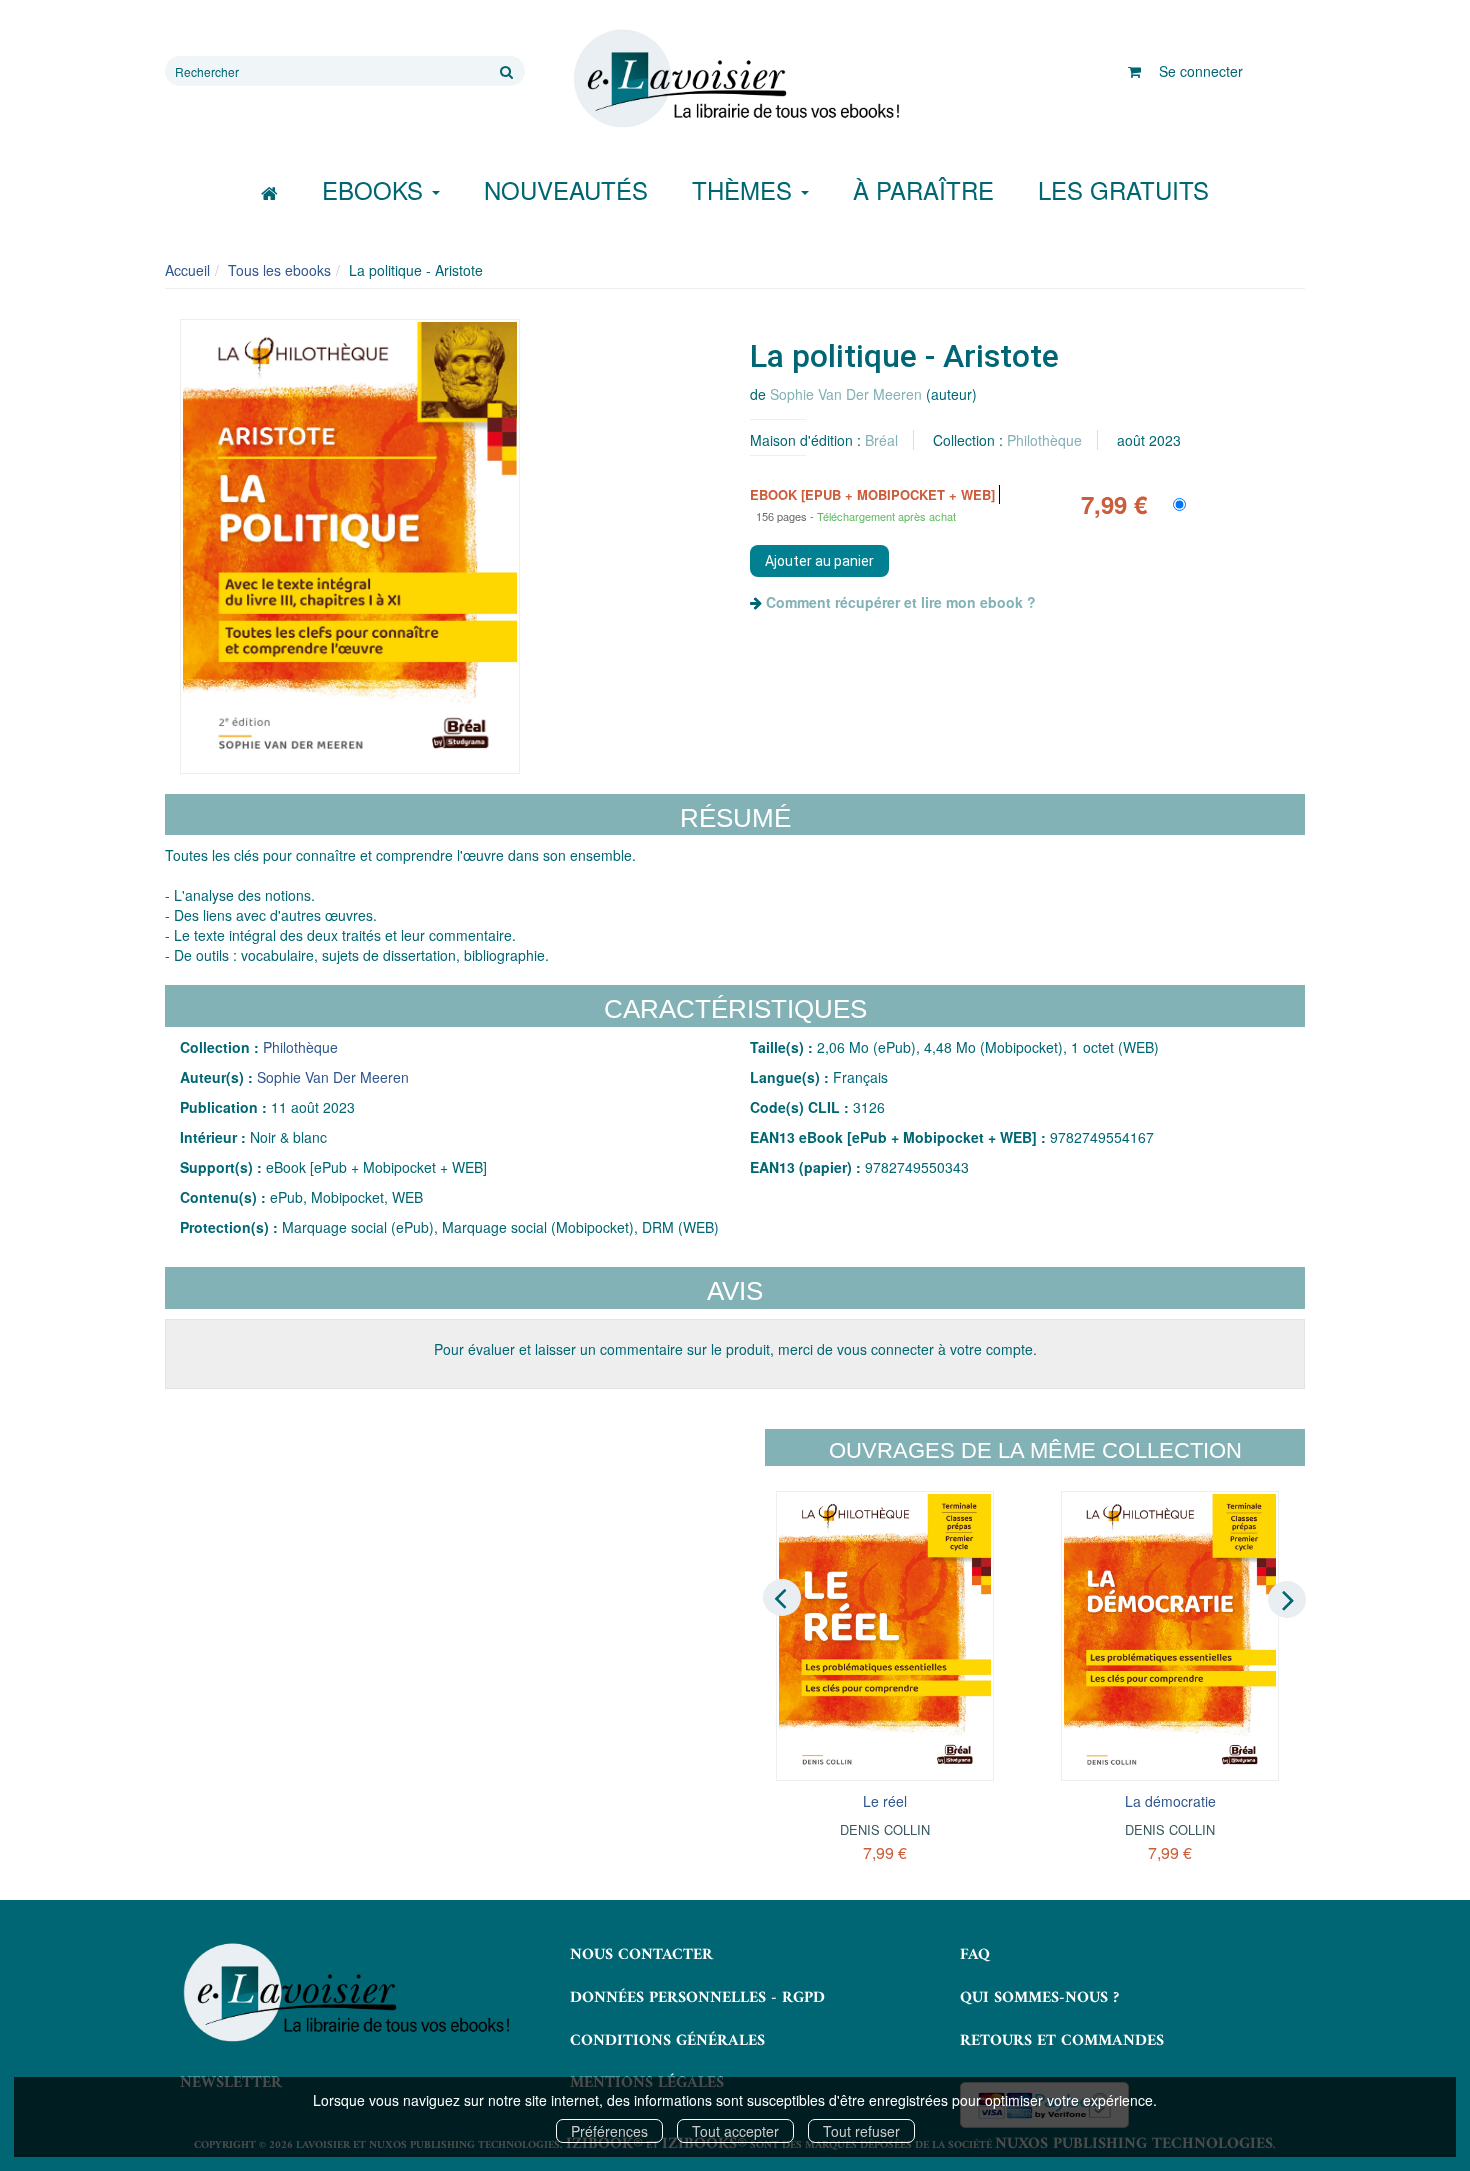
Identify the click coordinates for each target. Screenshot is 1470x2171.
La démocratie (1170, 1801)
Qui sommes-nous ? (1039, 1998)
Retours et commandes (1062, 2041)
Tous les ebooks (279, 270)
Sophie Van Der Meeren (846, 394)
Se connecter (1201, 71)
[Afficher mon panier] (1134, 71)
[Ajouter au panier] (819, 561)
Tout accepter (735, 2131)
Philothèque (1044, 440)
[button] (350, 546)
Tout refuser (861, 2131)
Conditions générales (667, 2041)
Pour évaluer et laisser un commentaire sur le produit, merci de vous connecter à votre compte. (735, 1349)
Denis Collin (885, 1829)
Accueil (187, 270)
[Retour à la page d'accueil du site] (735, 79)
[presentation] (782, 1598)
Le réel (885, 1801)
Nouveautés (566, 189)
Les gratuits (1123, 189)
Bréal (881, 440)
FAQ (975, 1955)
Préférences (609, 2131)
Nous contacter (641, 1955)
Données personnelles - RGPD (697, 1998)
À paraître (923, 189)
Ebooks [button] (376, 189)
